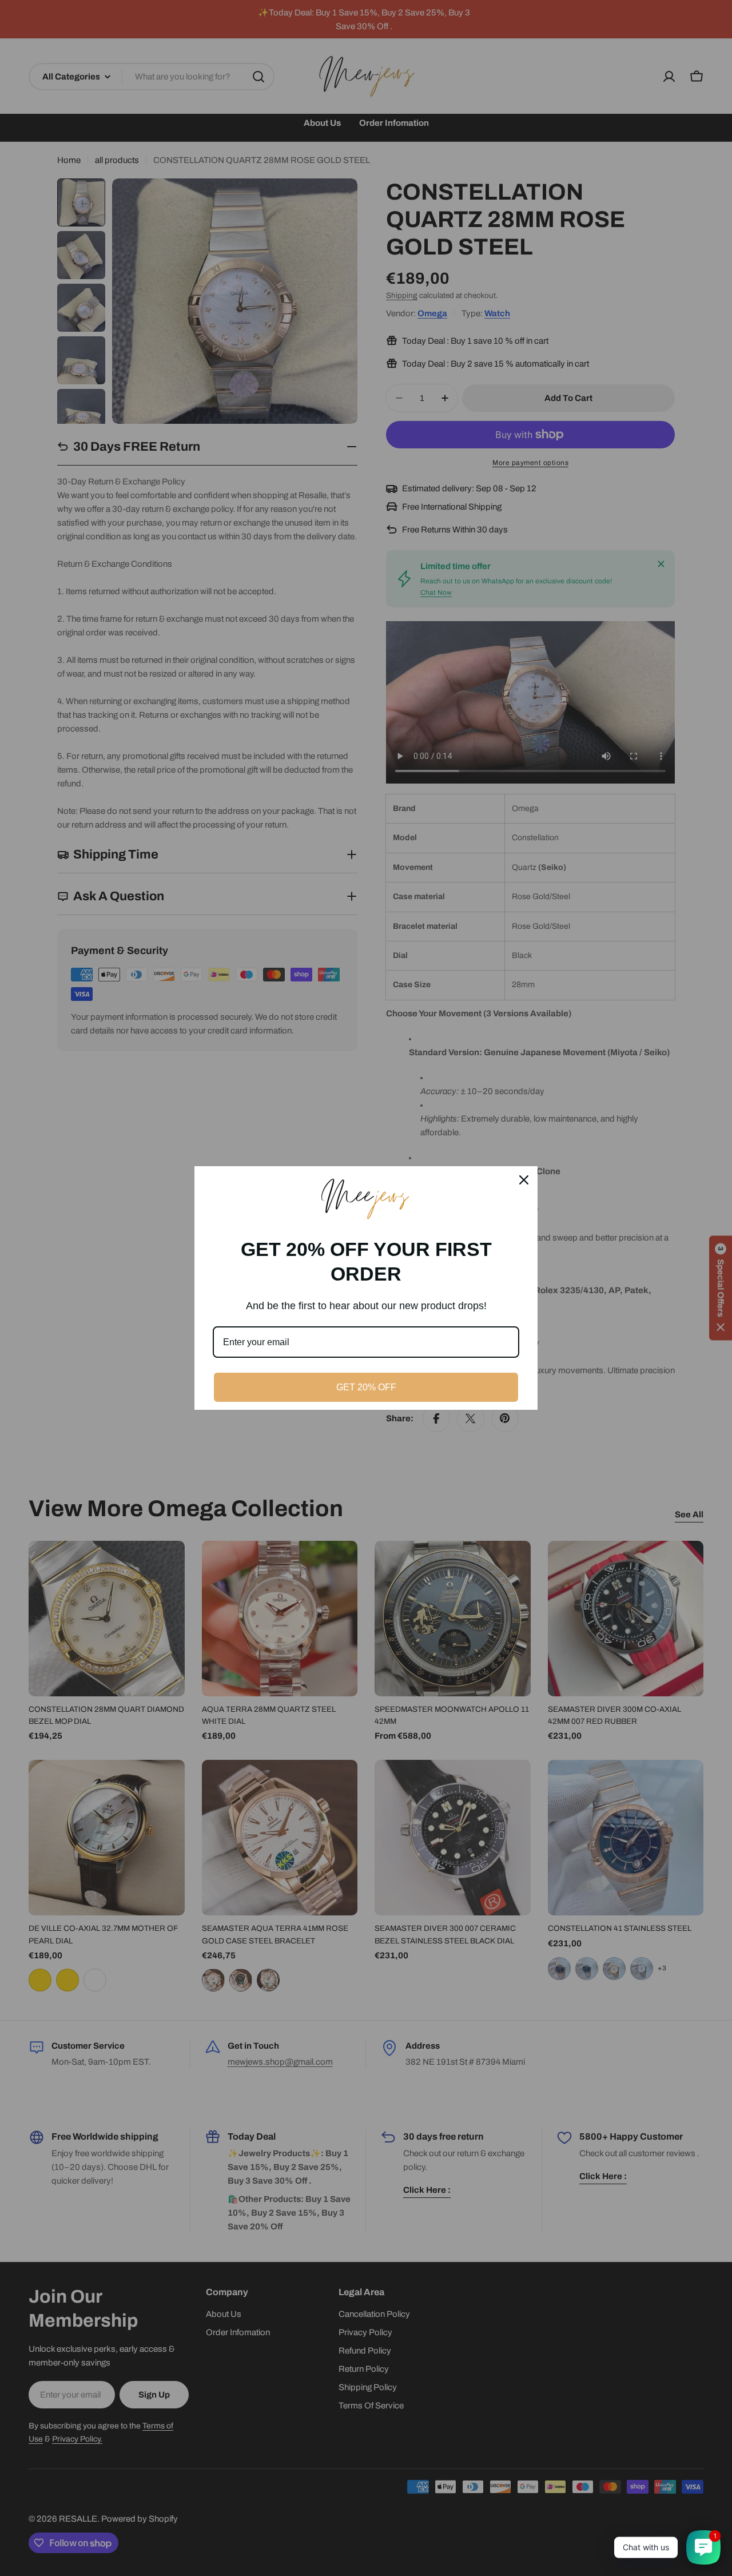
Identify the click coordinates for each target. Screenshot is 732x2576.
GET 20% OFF (366, 1387)
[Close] (524, 1180)
